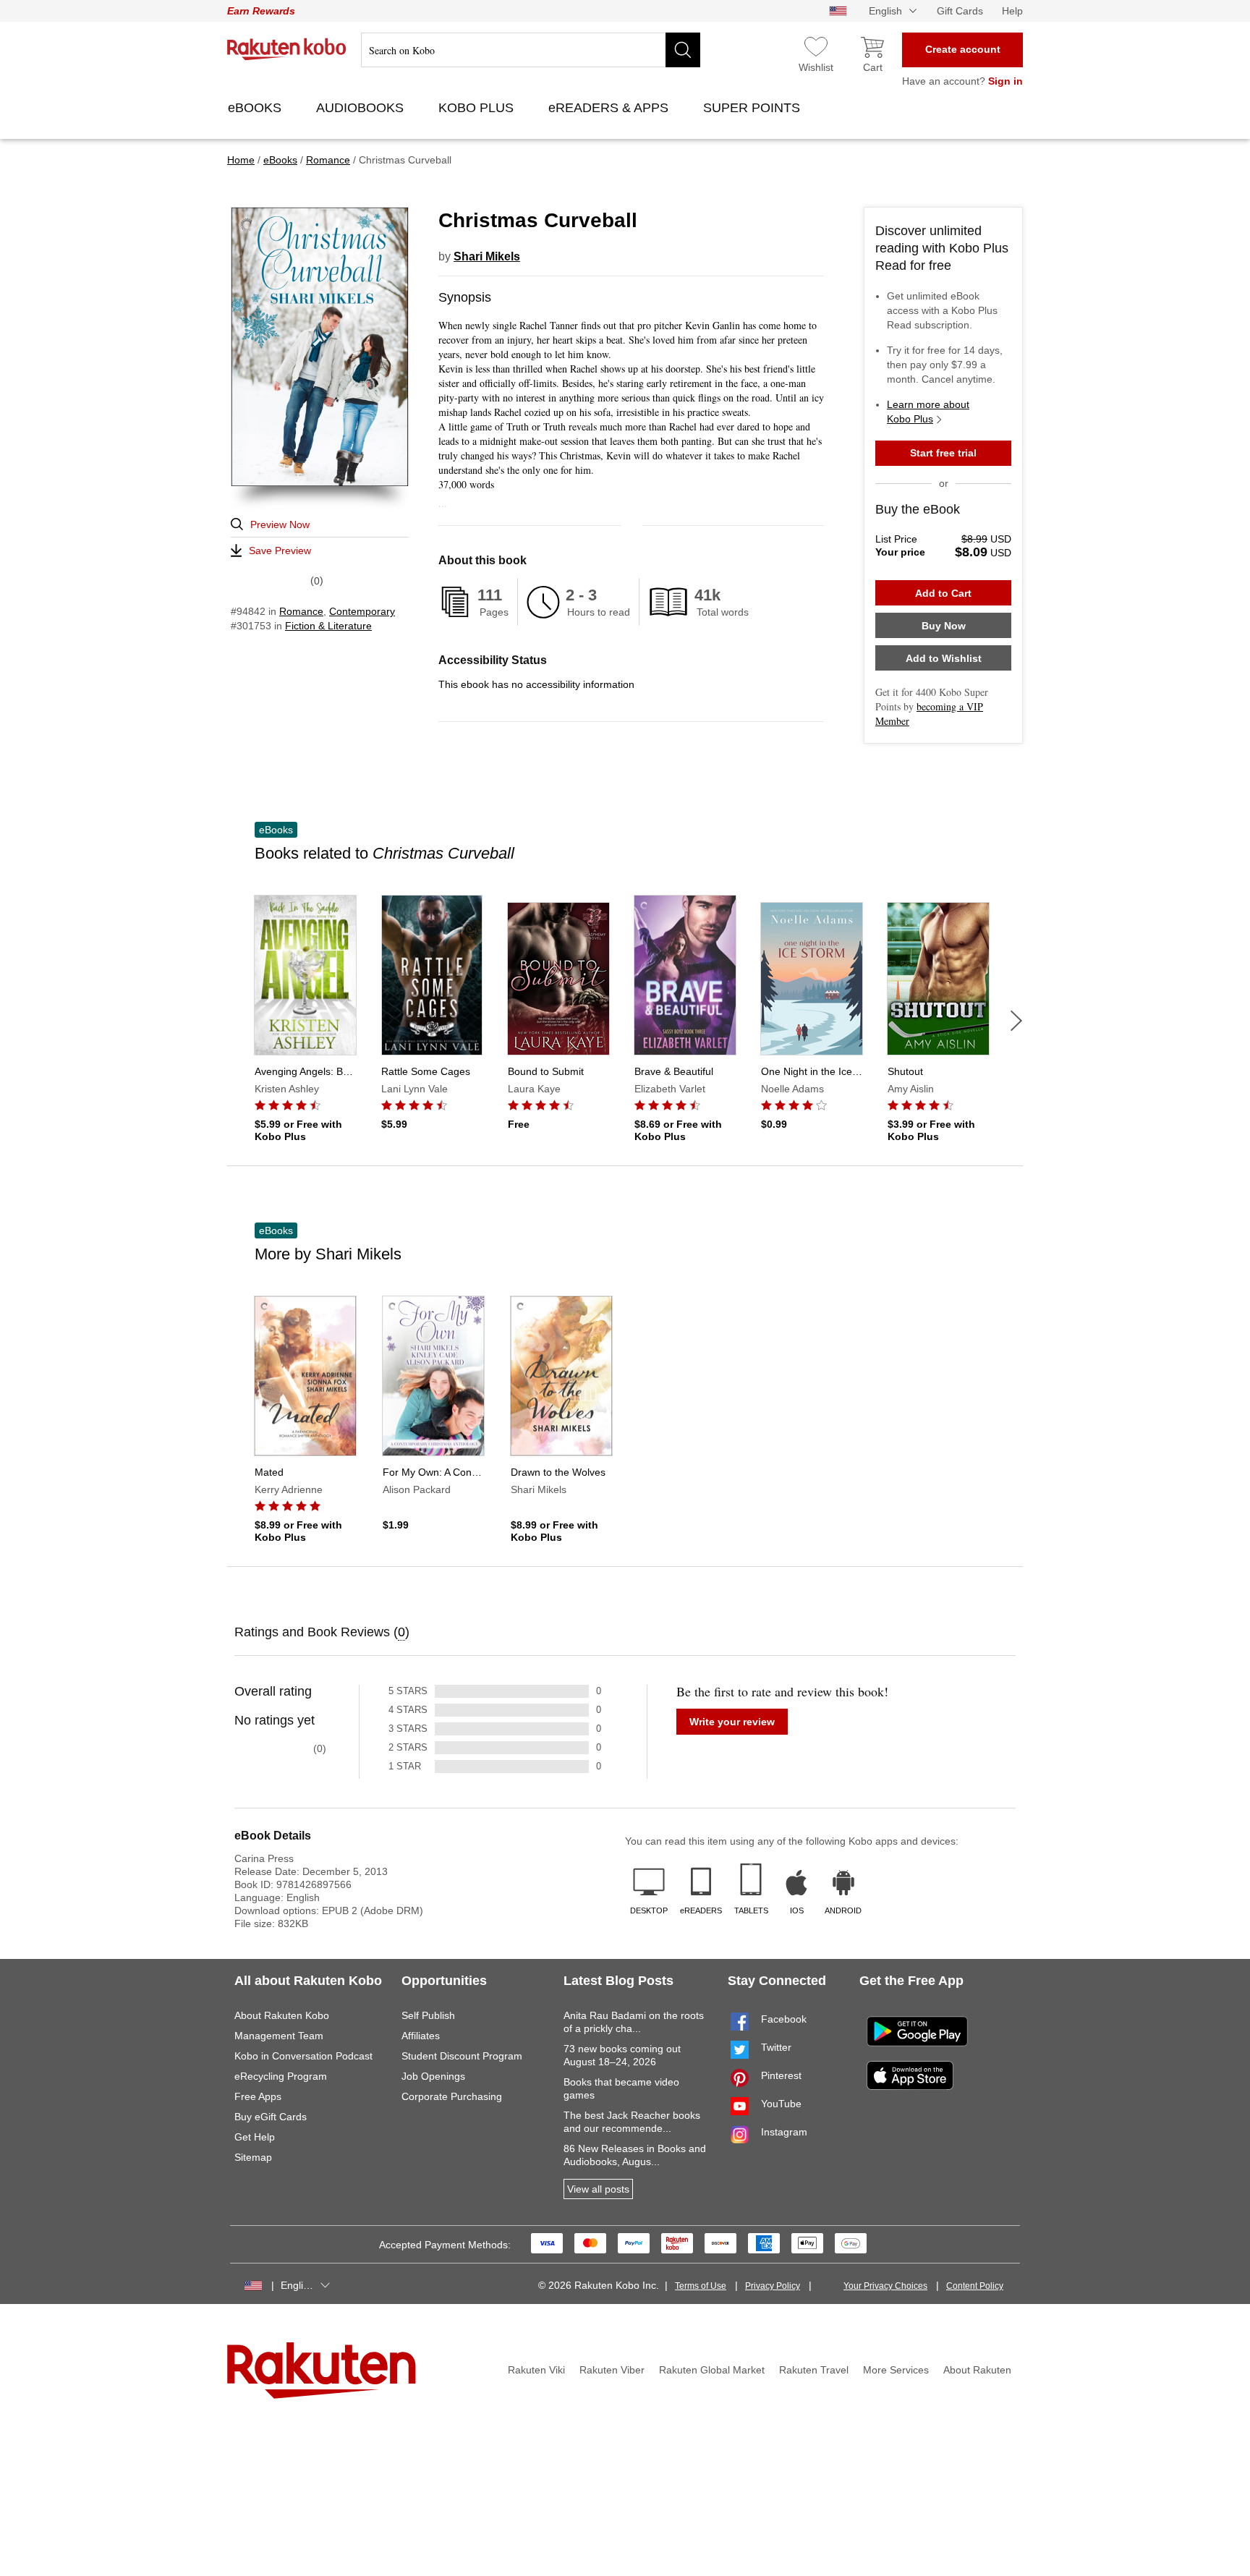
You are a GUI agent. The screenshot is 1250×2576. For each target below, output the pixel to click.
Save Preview (280, 551)
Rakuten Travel (814, 2370)
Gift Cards (960, 11)
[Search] (683, 50)
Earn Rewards (261, 11)
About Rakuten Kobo (282, 2015)
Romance (301, 611)
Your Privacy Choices (885, 2286)
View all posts (598, 2189)
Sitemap (253, 2157)
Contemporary (362, 611)
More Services (896, 2370)
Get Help (255, 2137)
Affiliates (421, 2036)
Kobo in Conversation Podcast (303, 2056)
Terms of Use (701, 2286)
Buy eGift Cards (271, 2117)
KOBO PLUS (478, 108)
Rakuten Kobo (287, 49)
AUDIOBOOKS (362, 108)
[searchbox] (531, 50)
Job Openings (433, 2076)
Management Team (279, 2036)
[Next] (1016, 1021)
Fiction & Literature (328, 626)
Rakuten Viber (612, 2370)
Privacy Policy (773, 2286)
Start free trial (943, 453)
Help (1012, 11)
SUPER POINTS (753, 108)
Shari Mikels (487, 256)
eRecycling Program (281, 2076)
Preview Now (280, 524)
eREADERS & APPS (610, 108)
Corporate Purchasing (452, 2096)
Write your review (732, 1722)
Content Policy (975, 2286)
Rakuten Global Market (712, 2370)
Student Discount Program (462, 2056)
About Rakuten (977, 2370)
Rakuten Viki (536, 2370)
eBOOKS (256, 108)
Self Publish (428, 2015)
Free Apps (258, 2096)
